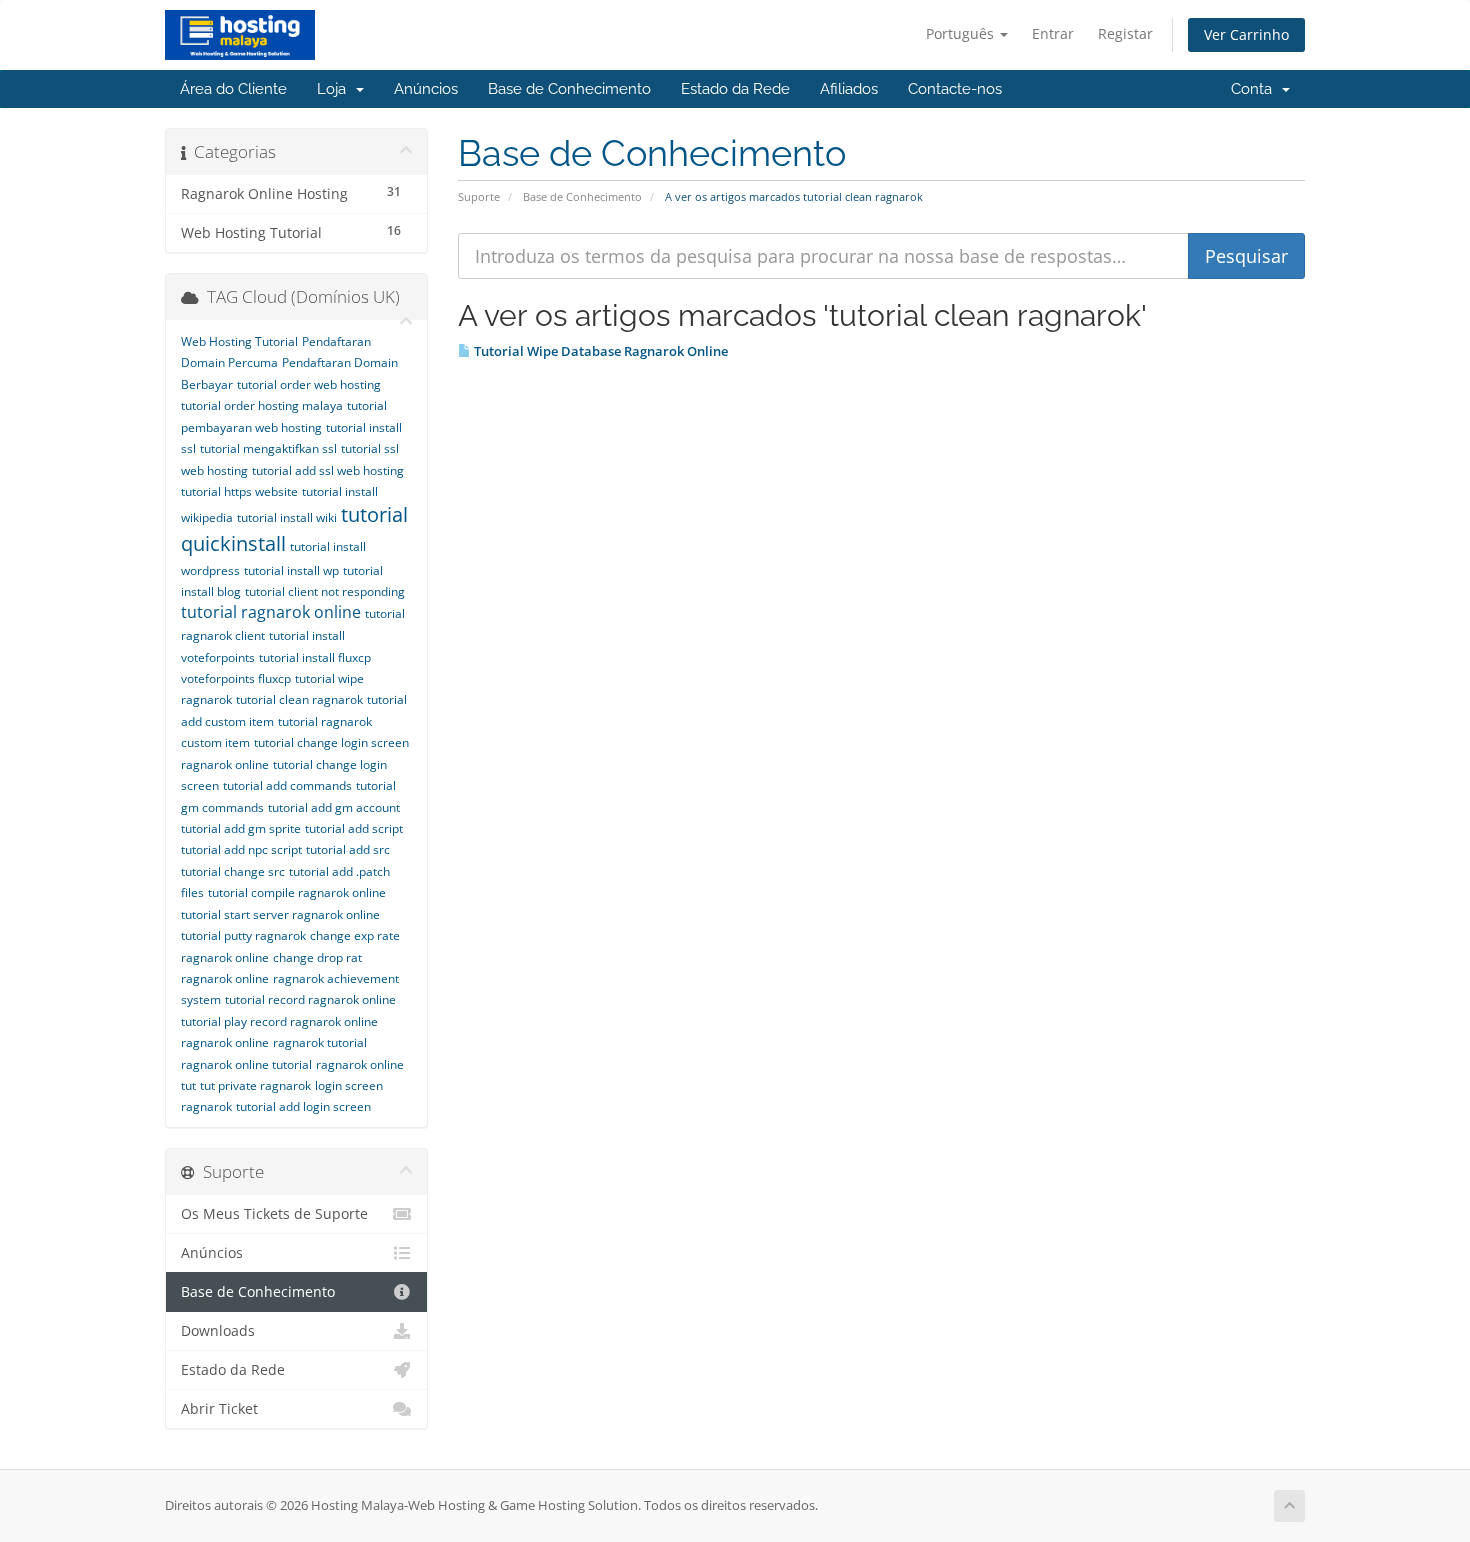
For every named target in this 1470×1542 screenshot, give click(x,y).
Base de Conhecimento (569, 89)
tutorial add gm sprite (241, 828)
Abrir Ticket (219, 1409)
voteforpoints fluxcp (236, 678)
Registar (1125, 33)
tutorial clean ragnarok (299, 699)
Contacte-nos (955, 89)
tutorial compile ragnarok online (297, 892)
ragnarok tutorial (320, 1042)
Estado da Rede (735, 89)
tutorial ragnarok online (271, 612)
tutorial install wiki (287, 517)
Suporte (479, 196)
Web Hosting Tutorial (239, 341)
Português (962, 33)
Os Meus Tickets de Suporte (274, 1214)
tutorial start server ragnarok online (280, 914)
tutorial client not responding (325, 591)
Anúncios (426, 89)
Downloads (218, 1331)
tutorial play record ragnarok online (279, 1021)
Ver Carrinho (1246, 34)
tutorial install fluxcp (315, 657)
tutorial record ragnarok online (310, 999)
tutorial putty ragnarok (243, 935)
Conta (1255, 89)
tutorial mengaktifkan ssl (268, 448)
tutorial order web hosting (309, 384)
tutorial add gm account (334, 807)
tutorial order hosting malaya (262, 405)
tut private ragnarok (255, 1085)
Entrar (1053, 33)
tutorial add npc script (241, 849)
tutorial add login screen (303, 1106)
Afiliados (849, 89)
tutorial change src (233, 871)
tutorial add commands (287, 785)
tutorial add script (354, 828)
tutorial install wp (291, 570)
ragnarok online (225, 1042)
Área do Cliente (233, 89)
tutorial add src (348, 849)
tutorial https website (239, 491)
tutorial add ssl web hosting (328, 470)
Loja (335, 89)
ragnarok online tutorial (246, 1064)
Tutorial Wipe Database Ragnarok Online (599, 351)
